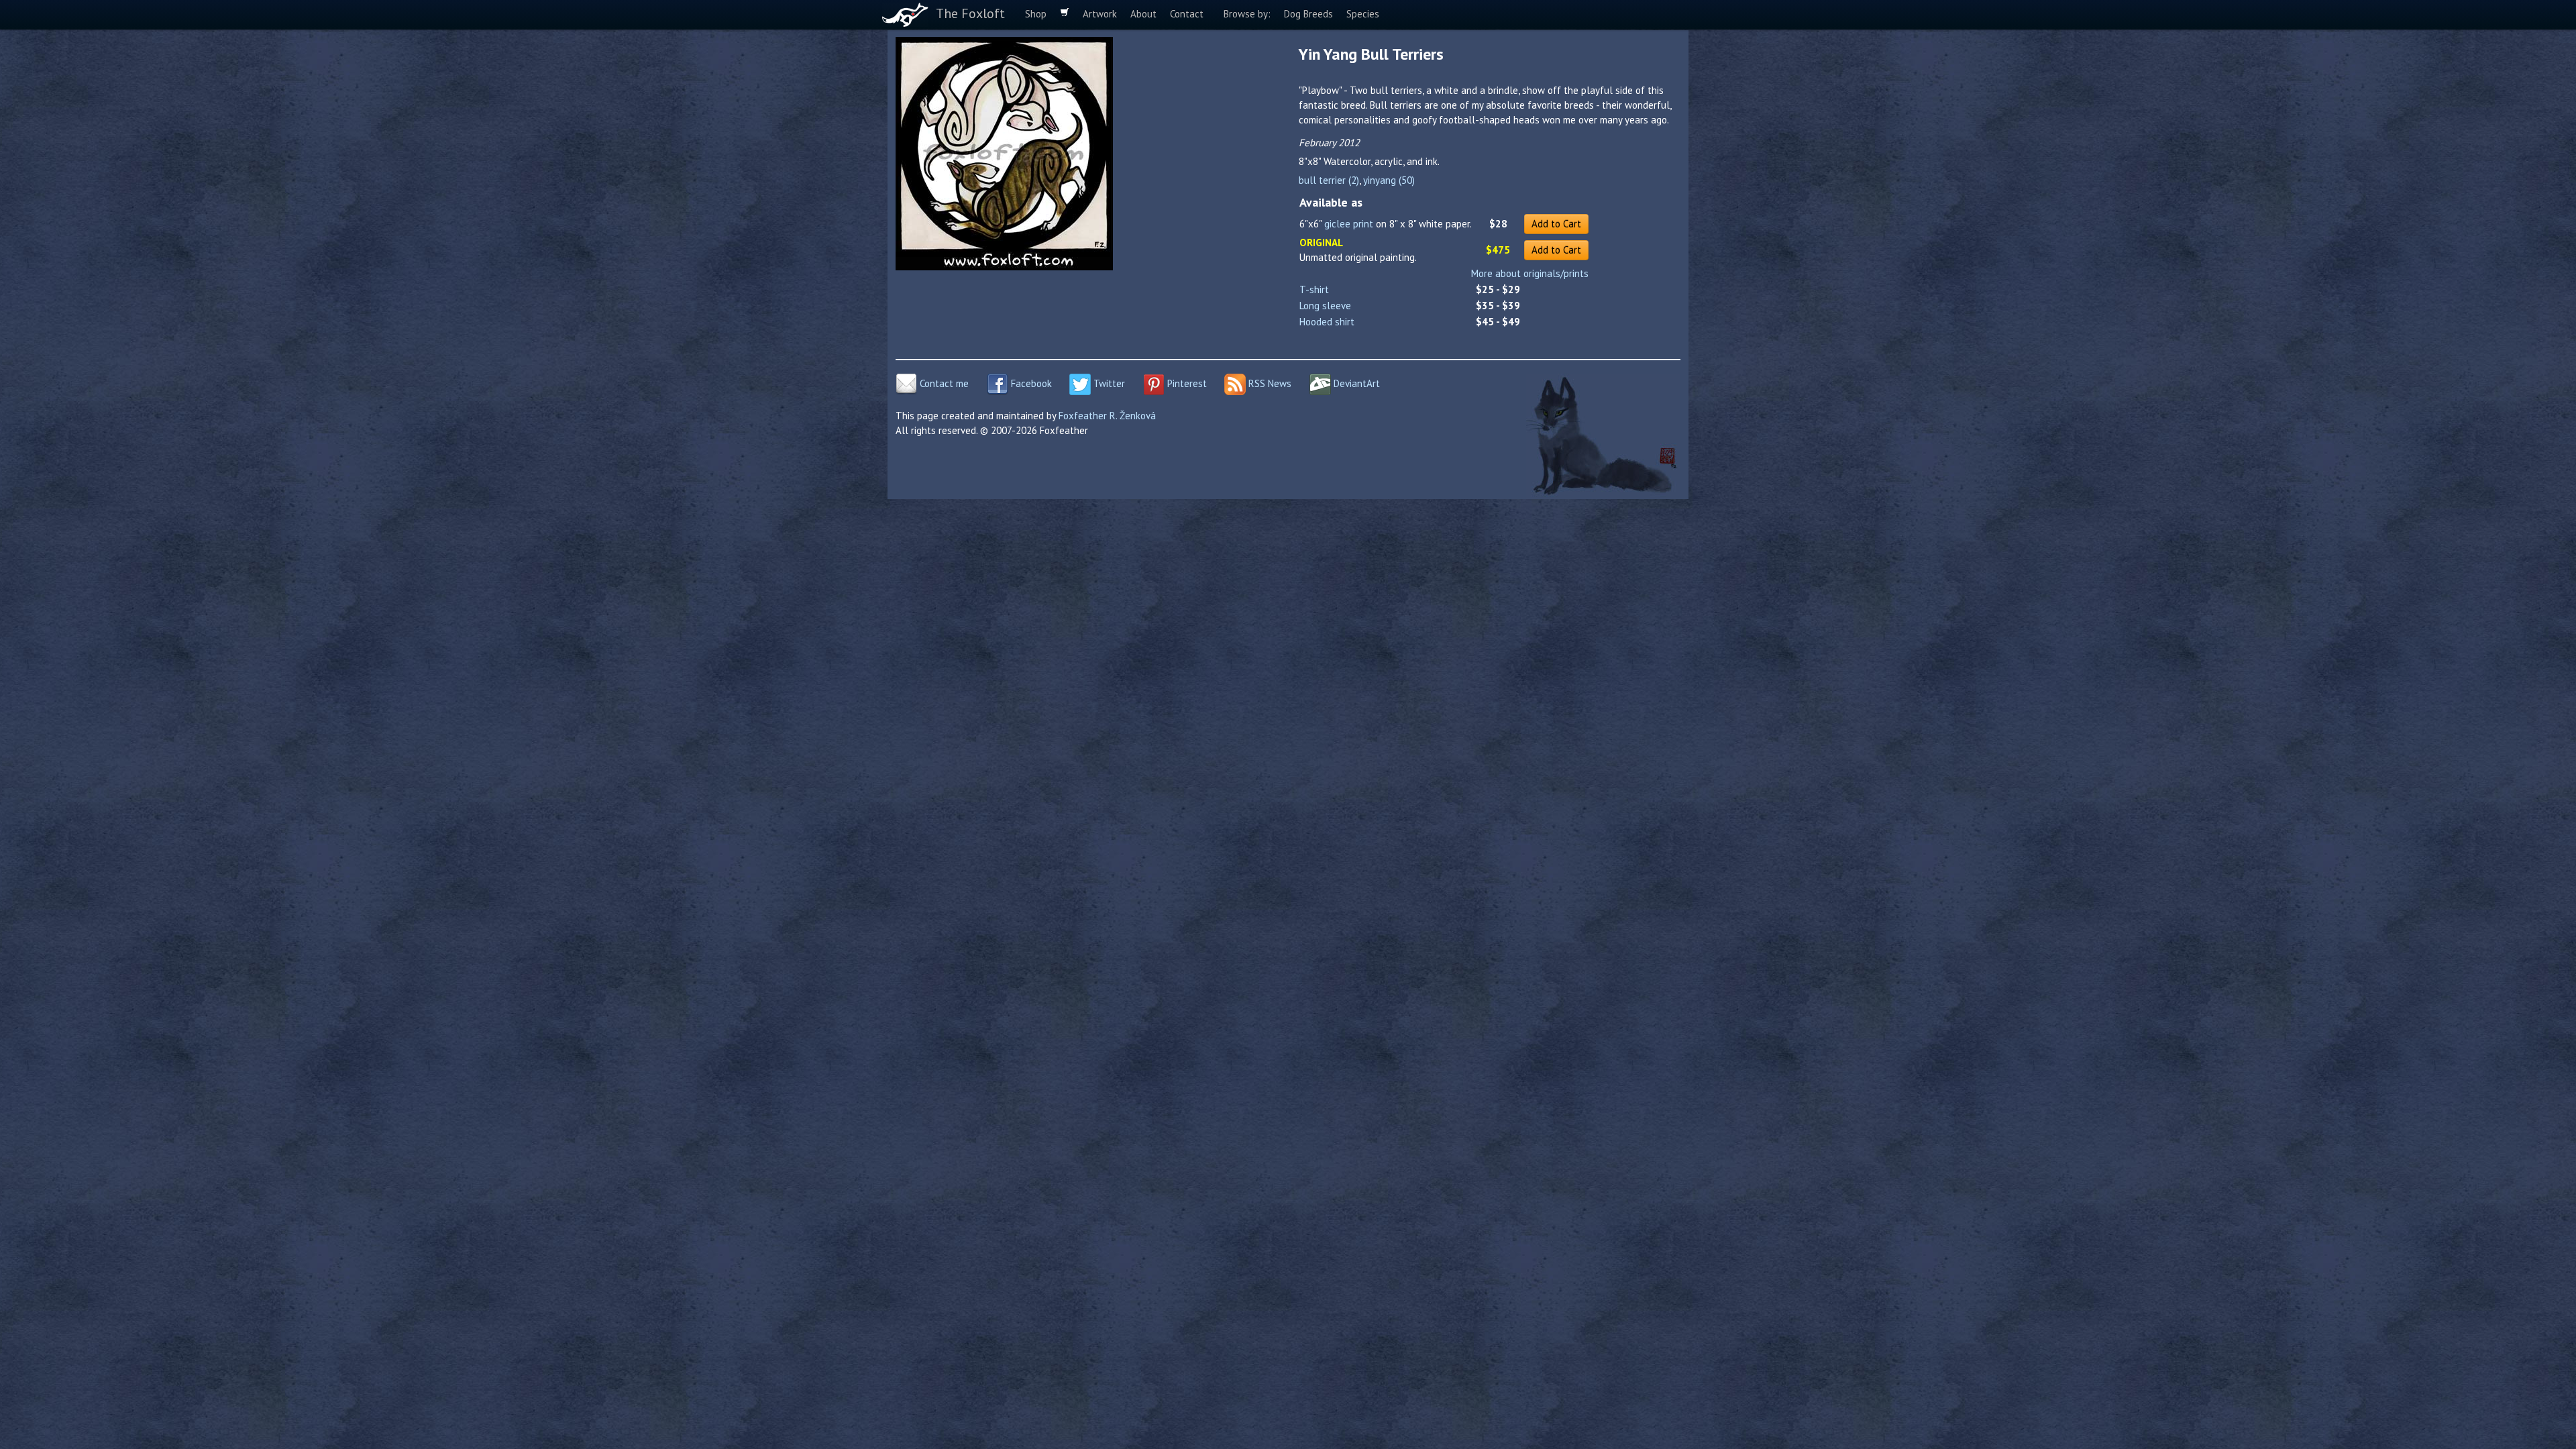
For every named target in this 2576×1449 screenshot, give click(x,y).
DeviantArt (1355, 383)
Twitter (1108, 383)
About (1143, 14)
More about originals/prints (1530, 273)
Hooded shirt (1327, 322)
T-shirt (1314, 289)
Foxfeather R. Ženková (1107, 416)
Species (1363, 14)
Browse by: (1247, 14)
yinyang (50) (1389, 180)
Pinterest (1186, 383)
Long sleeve (1325, 306)
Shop (1036, 14)
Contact (1187, 14)
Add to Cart (1556, 224)
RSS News (1269, 383)
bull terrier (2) (1329, 180)
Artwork (1100, 14)
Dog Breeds (1308, 14)
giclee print (1349, 224)
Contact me (943, 383)
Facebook (1030, 383)
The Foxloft (970, 13)
